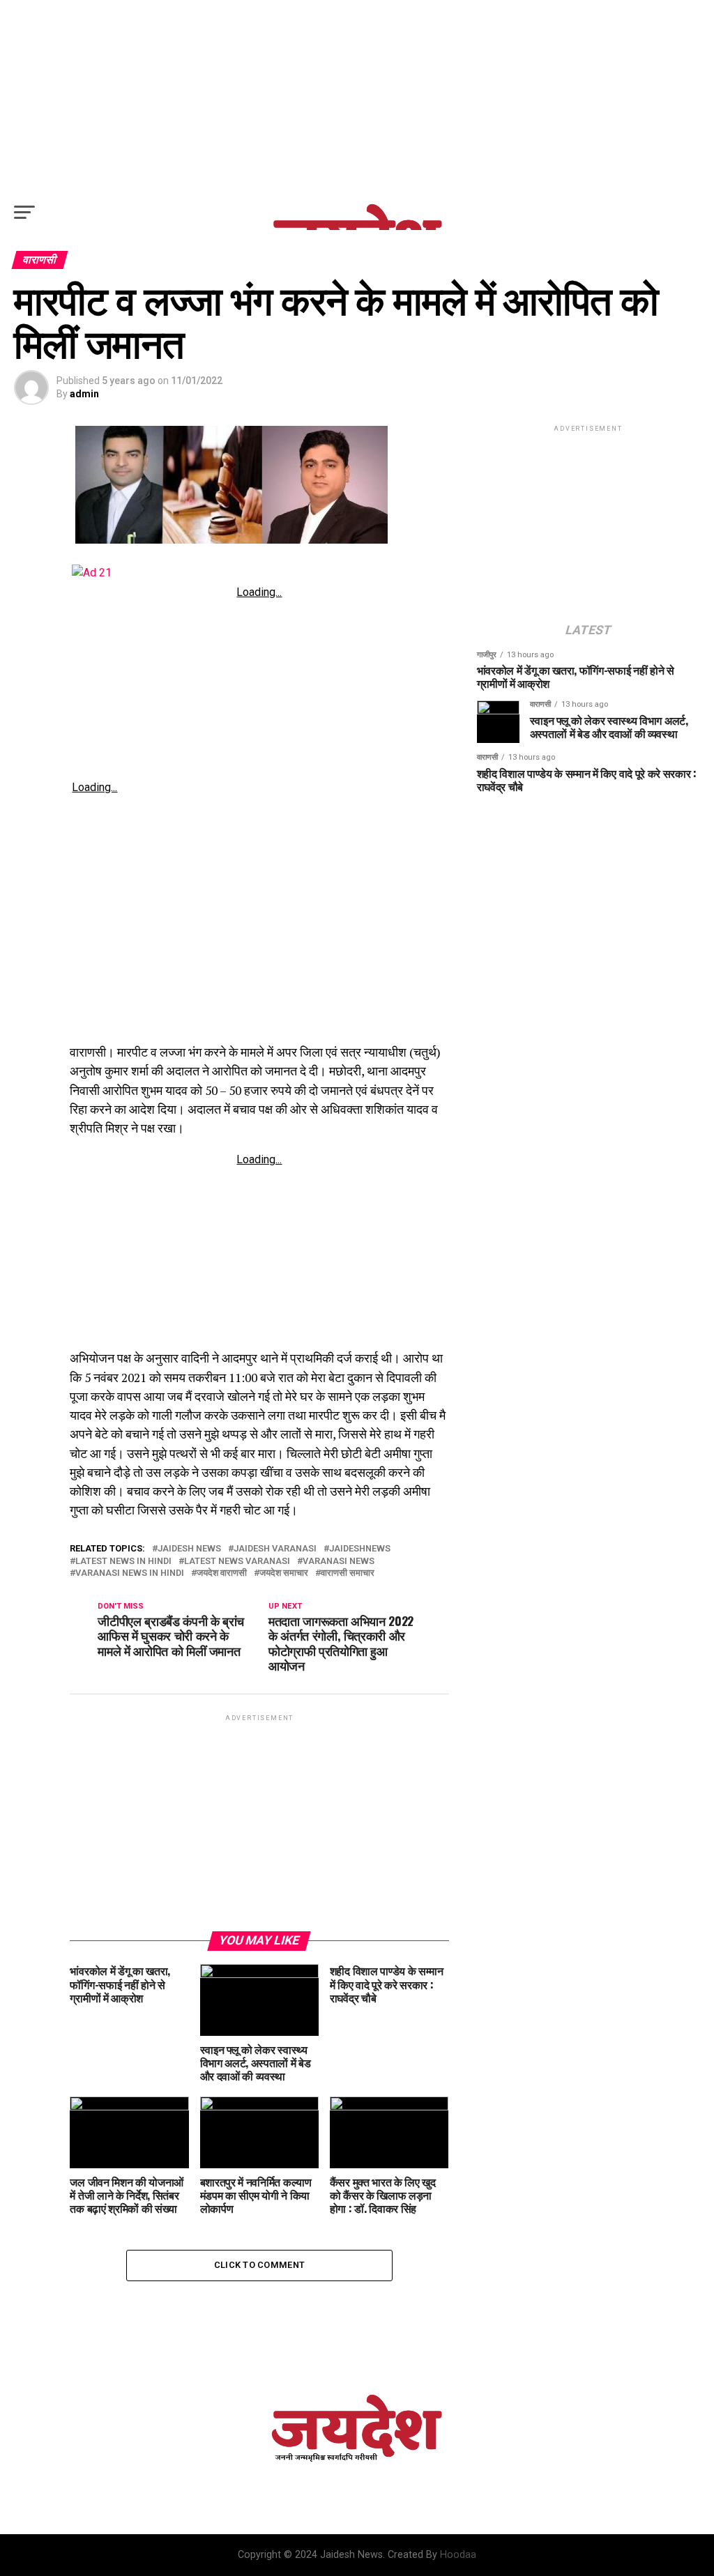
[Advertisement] (357, 98)
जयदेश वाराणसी (222, 1573)
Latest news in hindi (123, 1562)
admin (84, 394)
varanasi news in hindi (130, 1573)
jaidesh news (189, 1549)
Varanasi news (339, 1562)
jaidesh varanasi (275, 1549)
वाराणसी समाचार (348, 1573)
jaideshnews (360, 1549)
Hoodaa (458, 2555)
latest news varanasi (237, 1562)
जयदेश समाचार (284, 1573)
